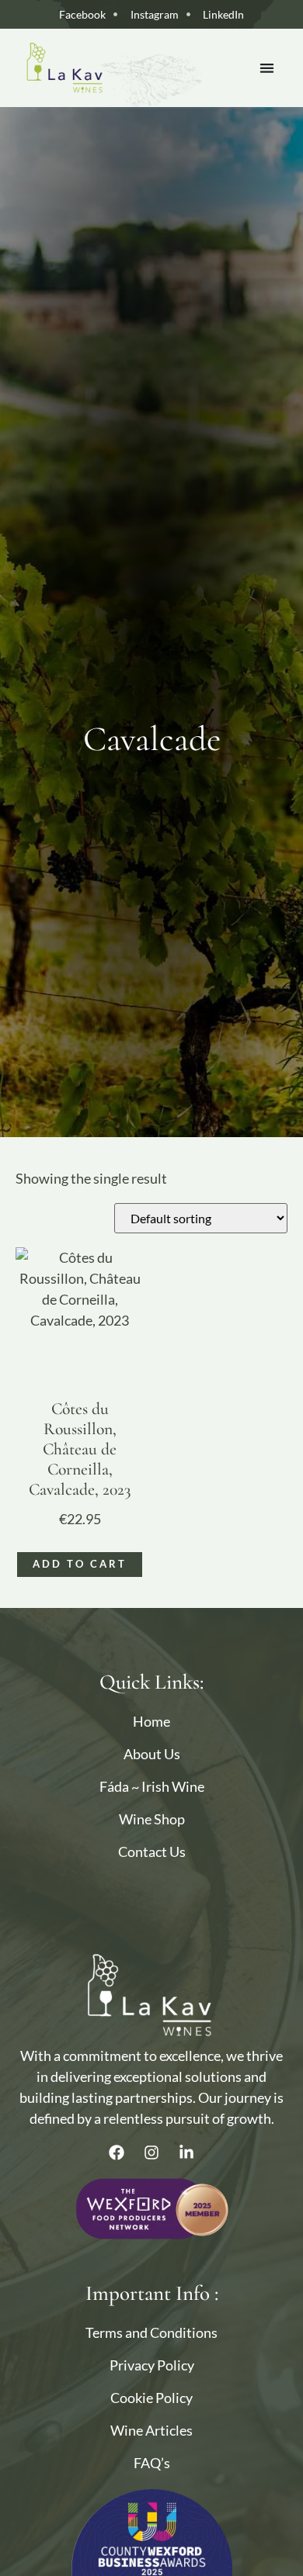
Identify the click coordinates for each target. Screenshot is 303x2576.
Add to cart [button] (80, 1564)
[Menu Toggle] (267, 68)
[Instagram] (151, 2152)
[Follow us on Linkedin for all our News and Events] (186, 2152)
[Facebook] (117, 2152)
